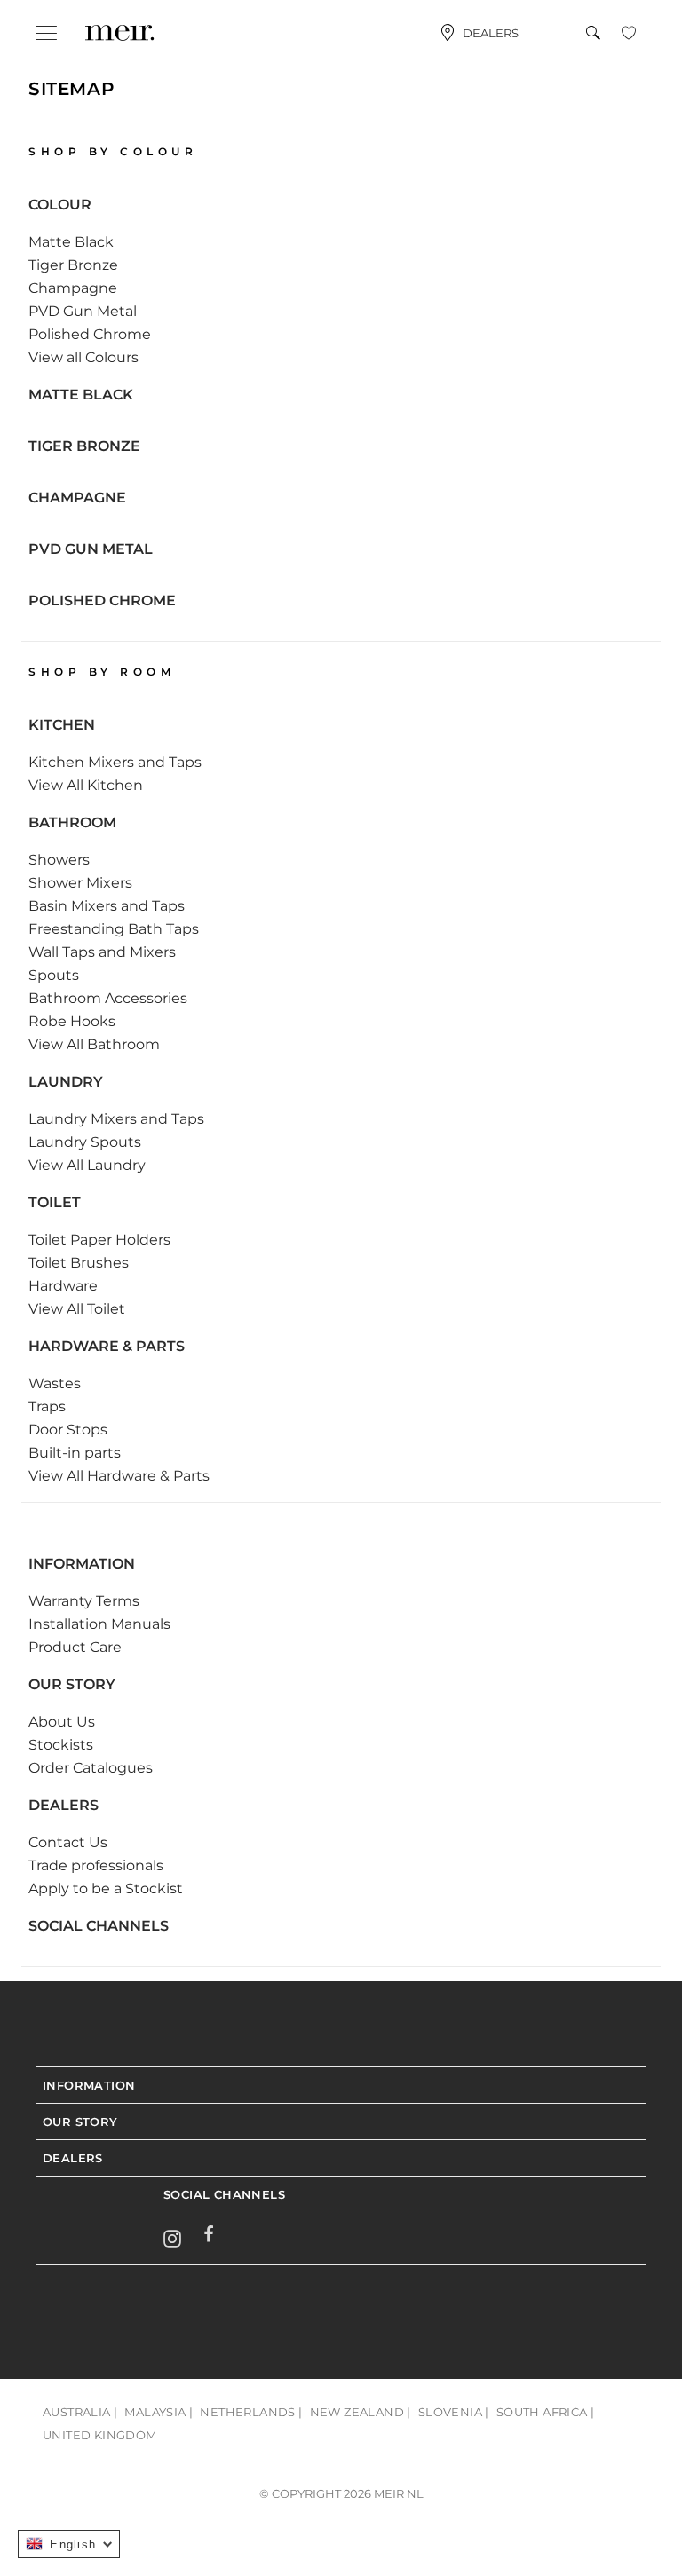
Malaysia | (159, 2412)
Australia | (80, 2412)
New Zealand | (361, 2412)
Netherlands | (251, 2412)
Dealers (491, 33)
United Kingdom (100, 2435)
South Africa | (546, 2412)
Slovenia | (454, 2412)
